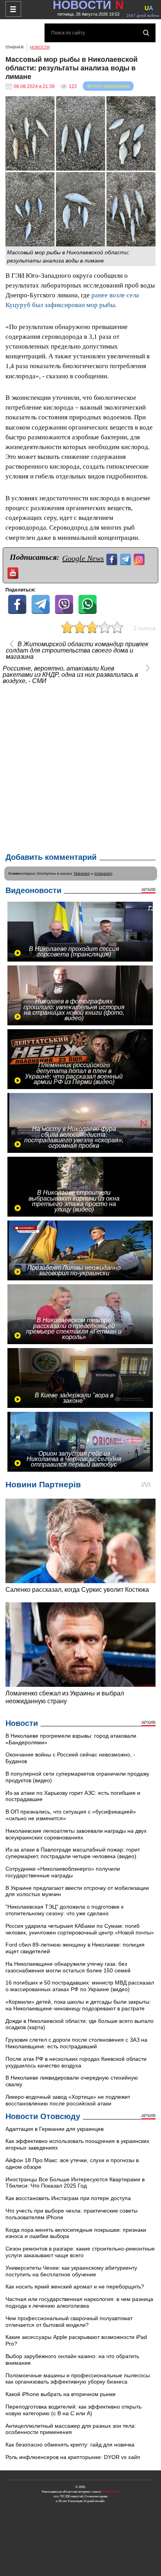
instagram (103, 873)
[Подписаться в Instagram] (140, 558)
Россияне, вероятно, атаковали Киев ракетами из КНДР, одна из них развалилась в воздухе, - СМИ (70, 675)
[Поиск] (146, 33)
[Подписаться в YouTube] (14, 572)
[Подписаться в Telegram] (126, 558)
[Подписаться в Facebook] (113, 558)
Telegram (82, 873)
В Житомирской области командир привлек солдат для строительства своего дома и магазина (77, 651)
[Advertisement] (80, 767)
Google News (83, 558)
